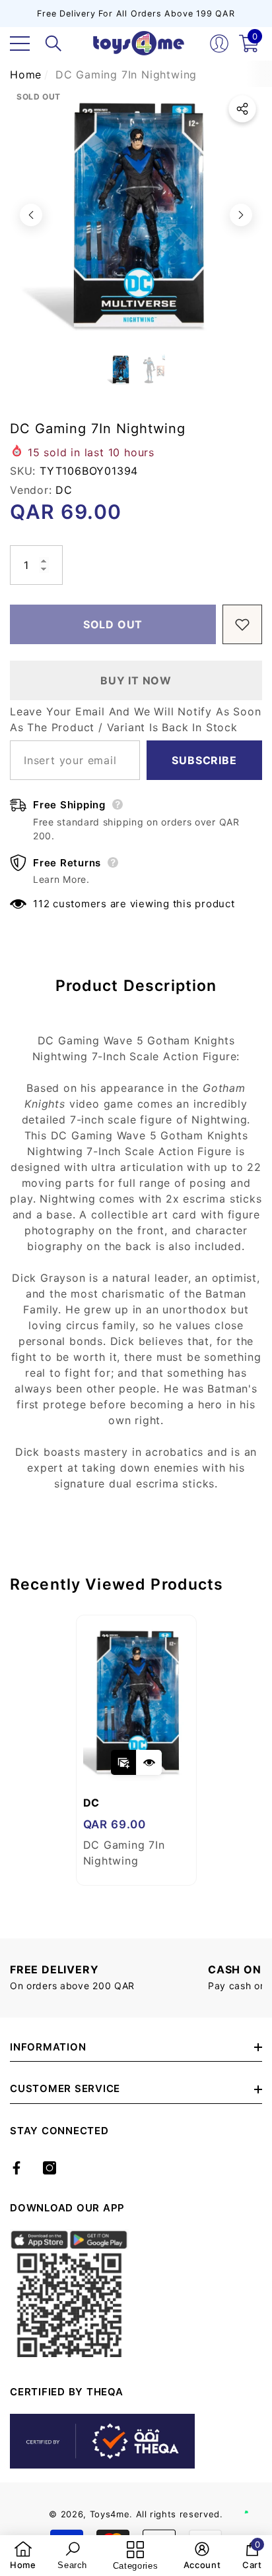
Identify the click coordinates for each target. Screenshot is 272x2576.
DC (64, 490)
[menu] (20, 44)
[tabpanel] (136, 1750)
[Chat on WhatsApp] (255, 2498)
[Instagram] (50, 2168)
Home (26, 75)
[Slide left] (31, 215)
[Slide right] (241, 215)
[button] (53, 44)
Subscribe (204, 760)
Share (242, 109)
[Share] (242, 109)
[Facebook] (17, 2168)
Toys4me (110, 2514)
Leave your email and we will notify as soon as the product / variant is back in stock (135, 719)
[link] (23, 2556)
